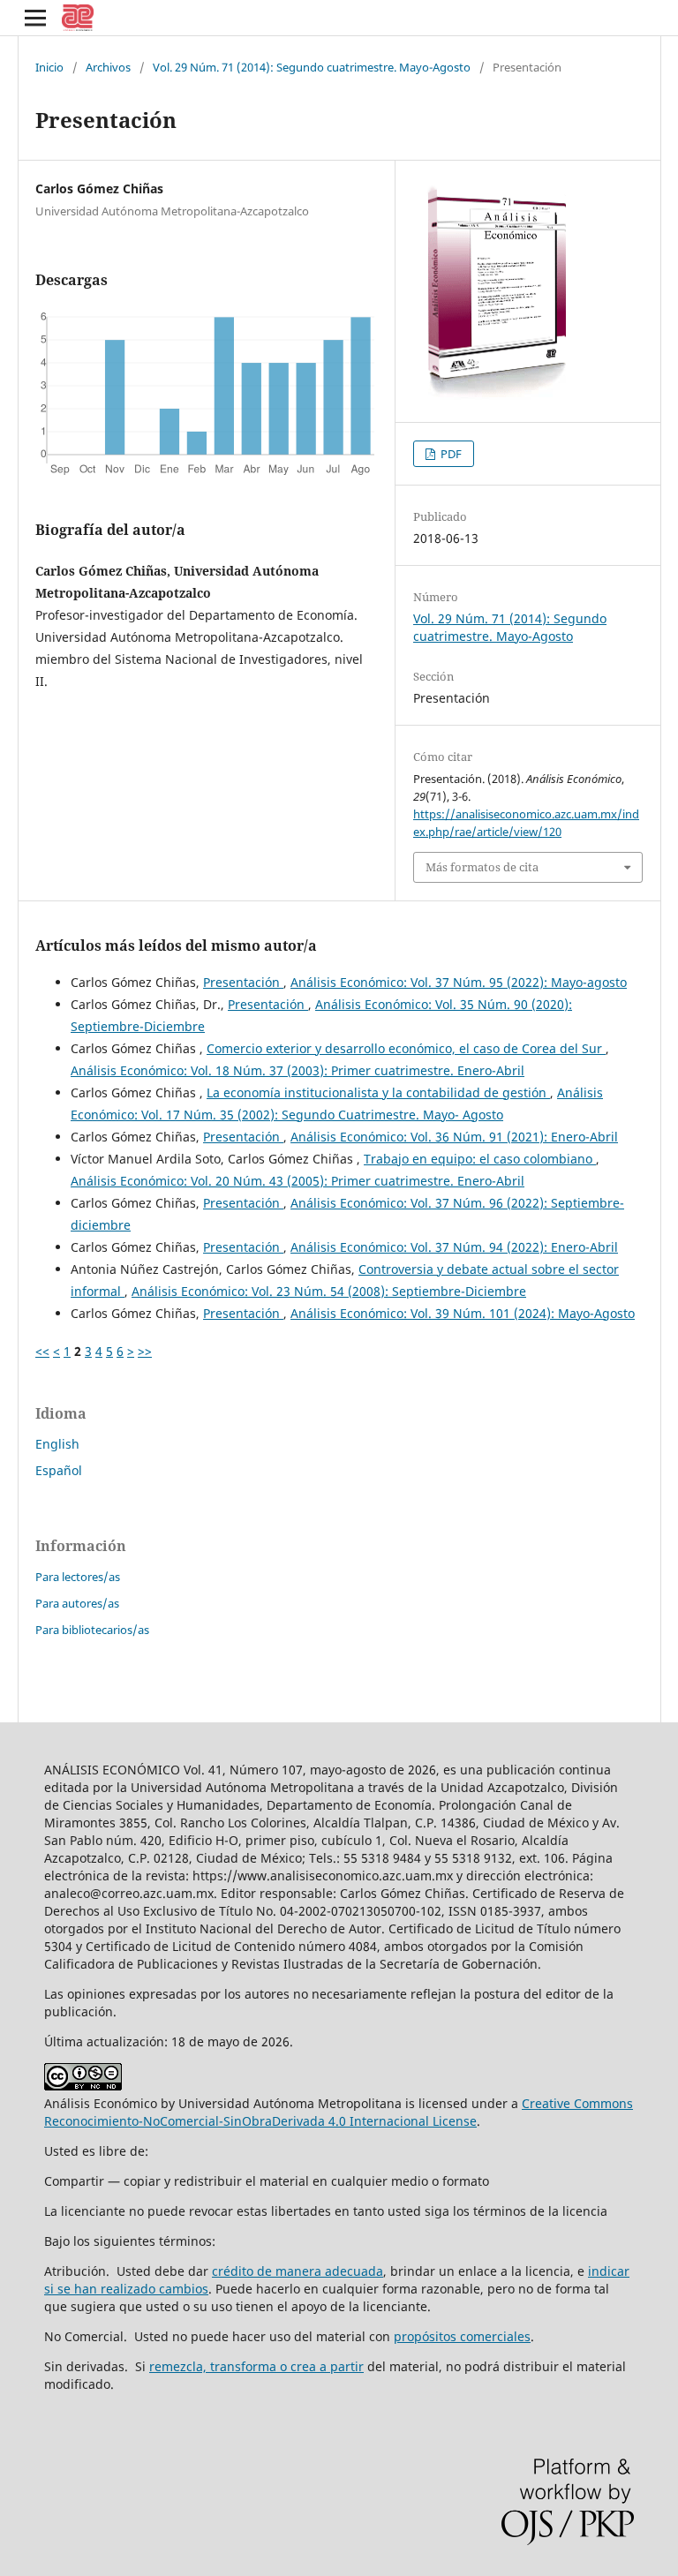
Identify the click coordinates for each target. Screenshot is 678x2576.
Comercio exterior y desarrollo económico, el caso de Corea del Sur (406, 1048)
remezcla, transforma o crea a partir (256, 2366)
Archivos (108, 67)
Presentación (243, 982)
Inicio (49, 67)
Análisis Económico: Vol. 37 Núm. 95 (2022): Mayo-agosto (459, 982)
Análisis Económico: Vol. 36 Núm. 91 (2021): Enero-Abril (454, 1137)
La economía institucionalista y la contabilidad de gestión (378, 1092)
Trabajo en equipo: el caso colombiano (480, 1159)
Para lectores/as (78, 1577)
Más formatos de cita (482, 867)
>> (145, 1351)
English (57, 1444)
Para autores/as (77, 1603)
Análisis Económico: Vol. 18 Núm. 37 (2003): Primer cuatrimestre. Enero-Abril (298, 1070)
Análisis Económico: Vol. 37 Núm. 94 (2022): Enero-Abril (454, 1247)
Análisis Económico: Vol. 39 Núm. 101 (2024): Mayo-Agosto (463, 1313)
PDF (450, 454)
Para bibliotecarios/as (92, 1630)
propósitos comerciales (462, 2336)
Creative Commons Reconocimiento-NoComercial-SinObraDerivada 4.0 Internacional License (339, 2112)
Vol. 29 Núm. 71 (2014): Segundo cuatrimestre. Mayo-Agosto (312, 67)
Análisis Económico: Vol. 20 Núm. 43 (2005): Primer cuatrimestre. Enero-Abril (298, 1181)
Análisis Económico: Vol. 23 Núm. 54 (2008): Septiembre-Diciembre (329, 1291)
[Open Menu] (35, 18)
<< (42, 1351)
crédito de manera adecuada (298, 2271)
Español (59, 1470)
